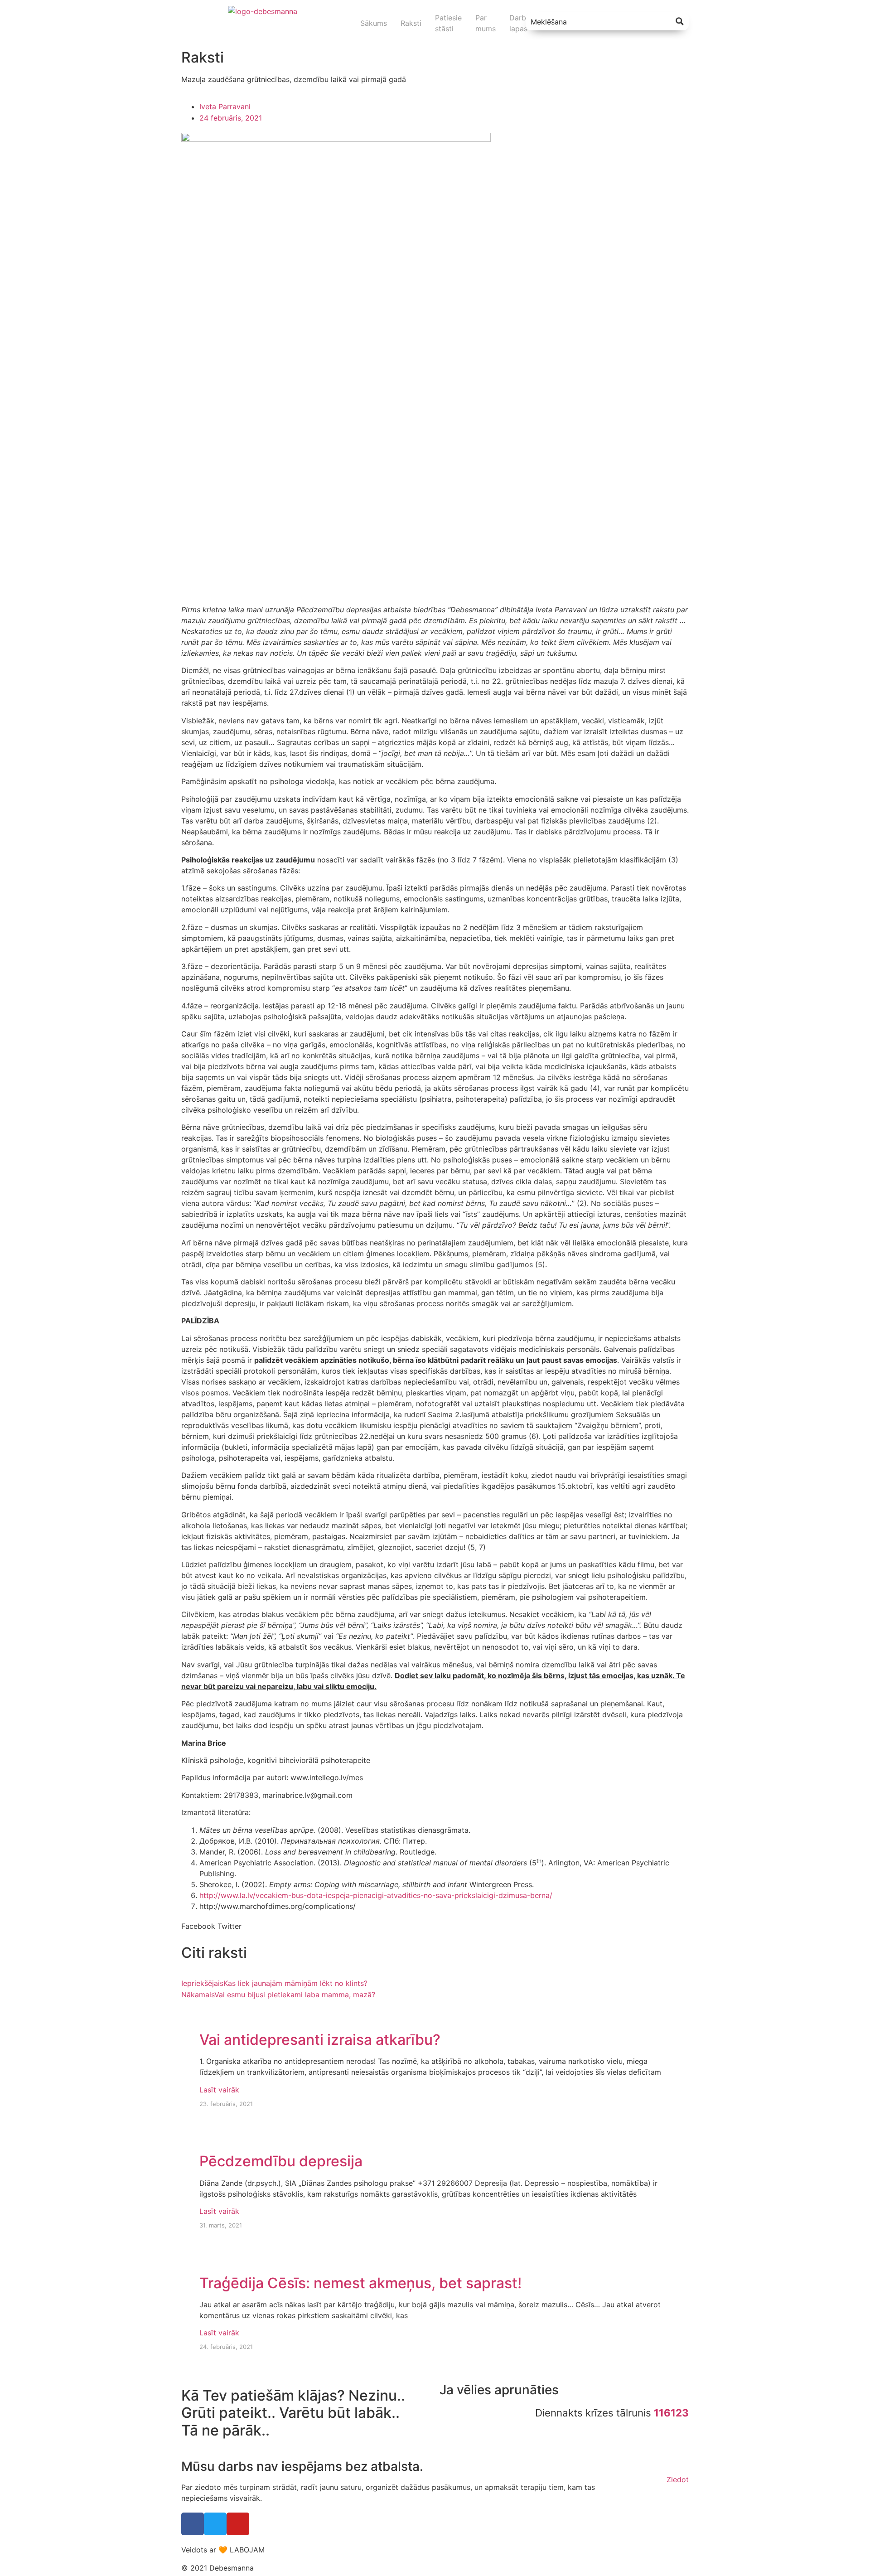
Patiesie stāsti (448, 23)
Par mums (486, 23)
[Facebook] (193, 2524)
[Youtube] (238, 2524)
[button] (198, 1926)
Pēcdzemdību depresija (281, 2161)
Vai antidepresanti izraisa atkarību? (320, 2040)
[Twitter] (215, 2524)
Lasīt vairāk (219, 2090)
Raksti (411, 23)
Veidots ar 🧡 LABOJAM (223, 2550)
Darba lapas (520, 23)
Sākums (374, 23)
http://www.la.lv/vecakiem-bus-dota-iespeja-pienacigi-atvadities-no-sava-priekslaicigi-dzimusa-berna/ (376, 1895)
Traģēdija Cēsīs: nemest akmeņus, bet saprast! (360, 2283)
